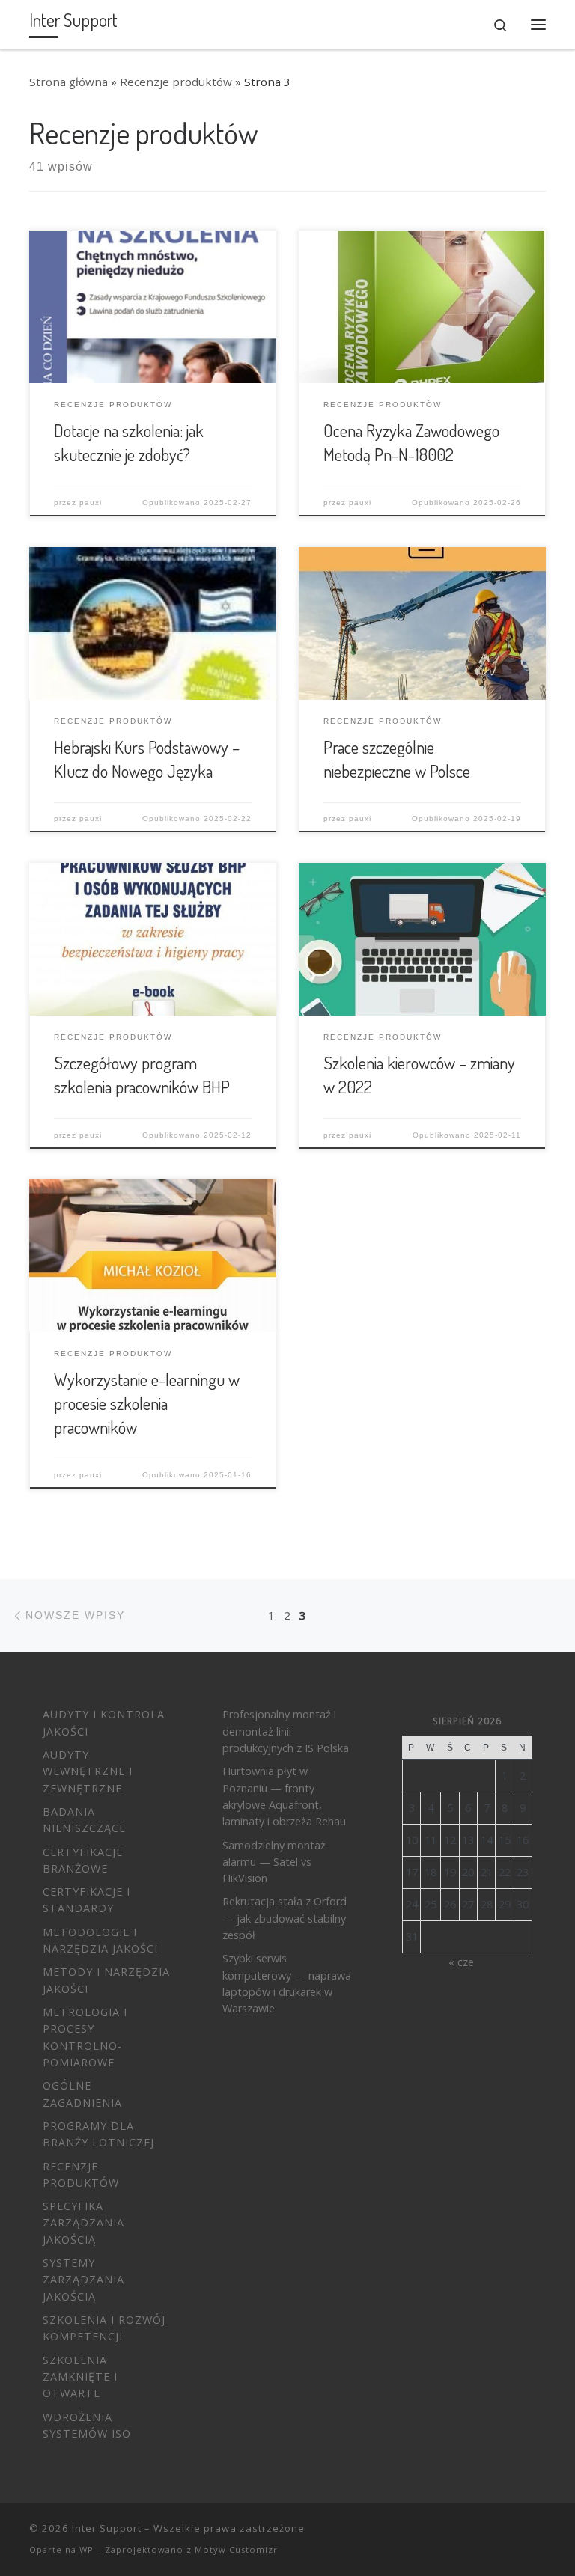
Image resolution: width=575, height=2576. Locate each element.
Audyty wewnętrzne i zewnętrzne (88, 1771)
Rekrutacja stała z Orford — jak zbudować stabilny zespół (285, 1918)
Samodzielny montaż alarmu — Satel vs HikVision (274, 1862)
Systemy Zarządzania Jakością (83, 2280)
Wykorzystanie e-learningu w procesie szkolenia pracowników (147, 1403)
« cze (461, 1962)
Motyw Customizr (236, 2549)
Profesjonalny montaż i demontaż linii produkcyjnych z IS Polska (286, 1731)
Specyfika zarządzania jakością (83, 2223)
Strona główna (69, 82)
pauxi (91, 503)
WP (86, 2549)
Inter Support (107, 2528)
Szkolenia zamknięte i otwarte (80, 2377)
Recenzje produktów (176, 82)
